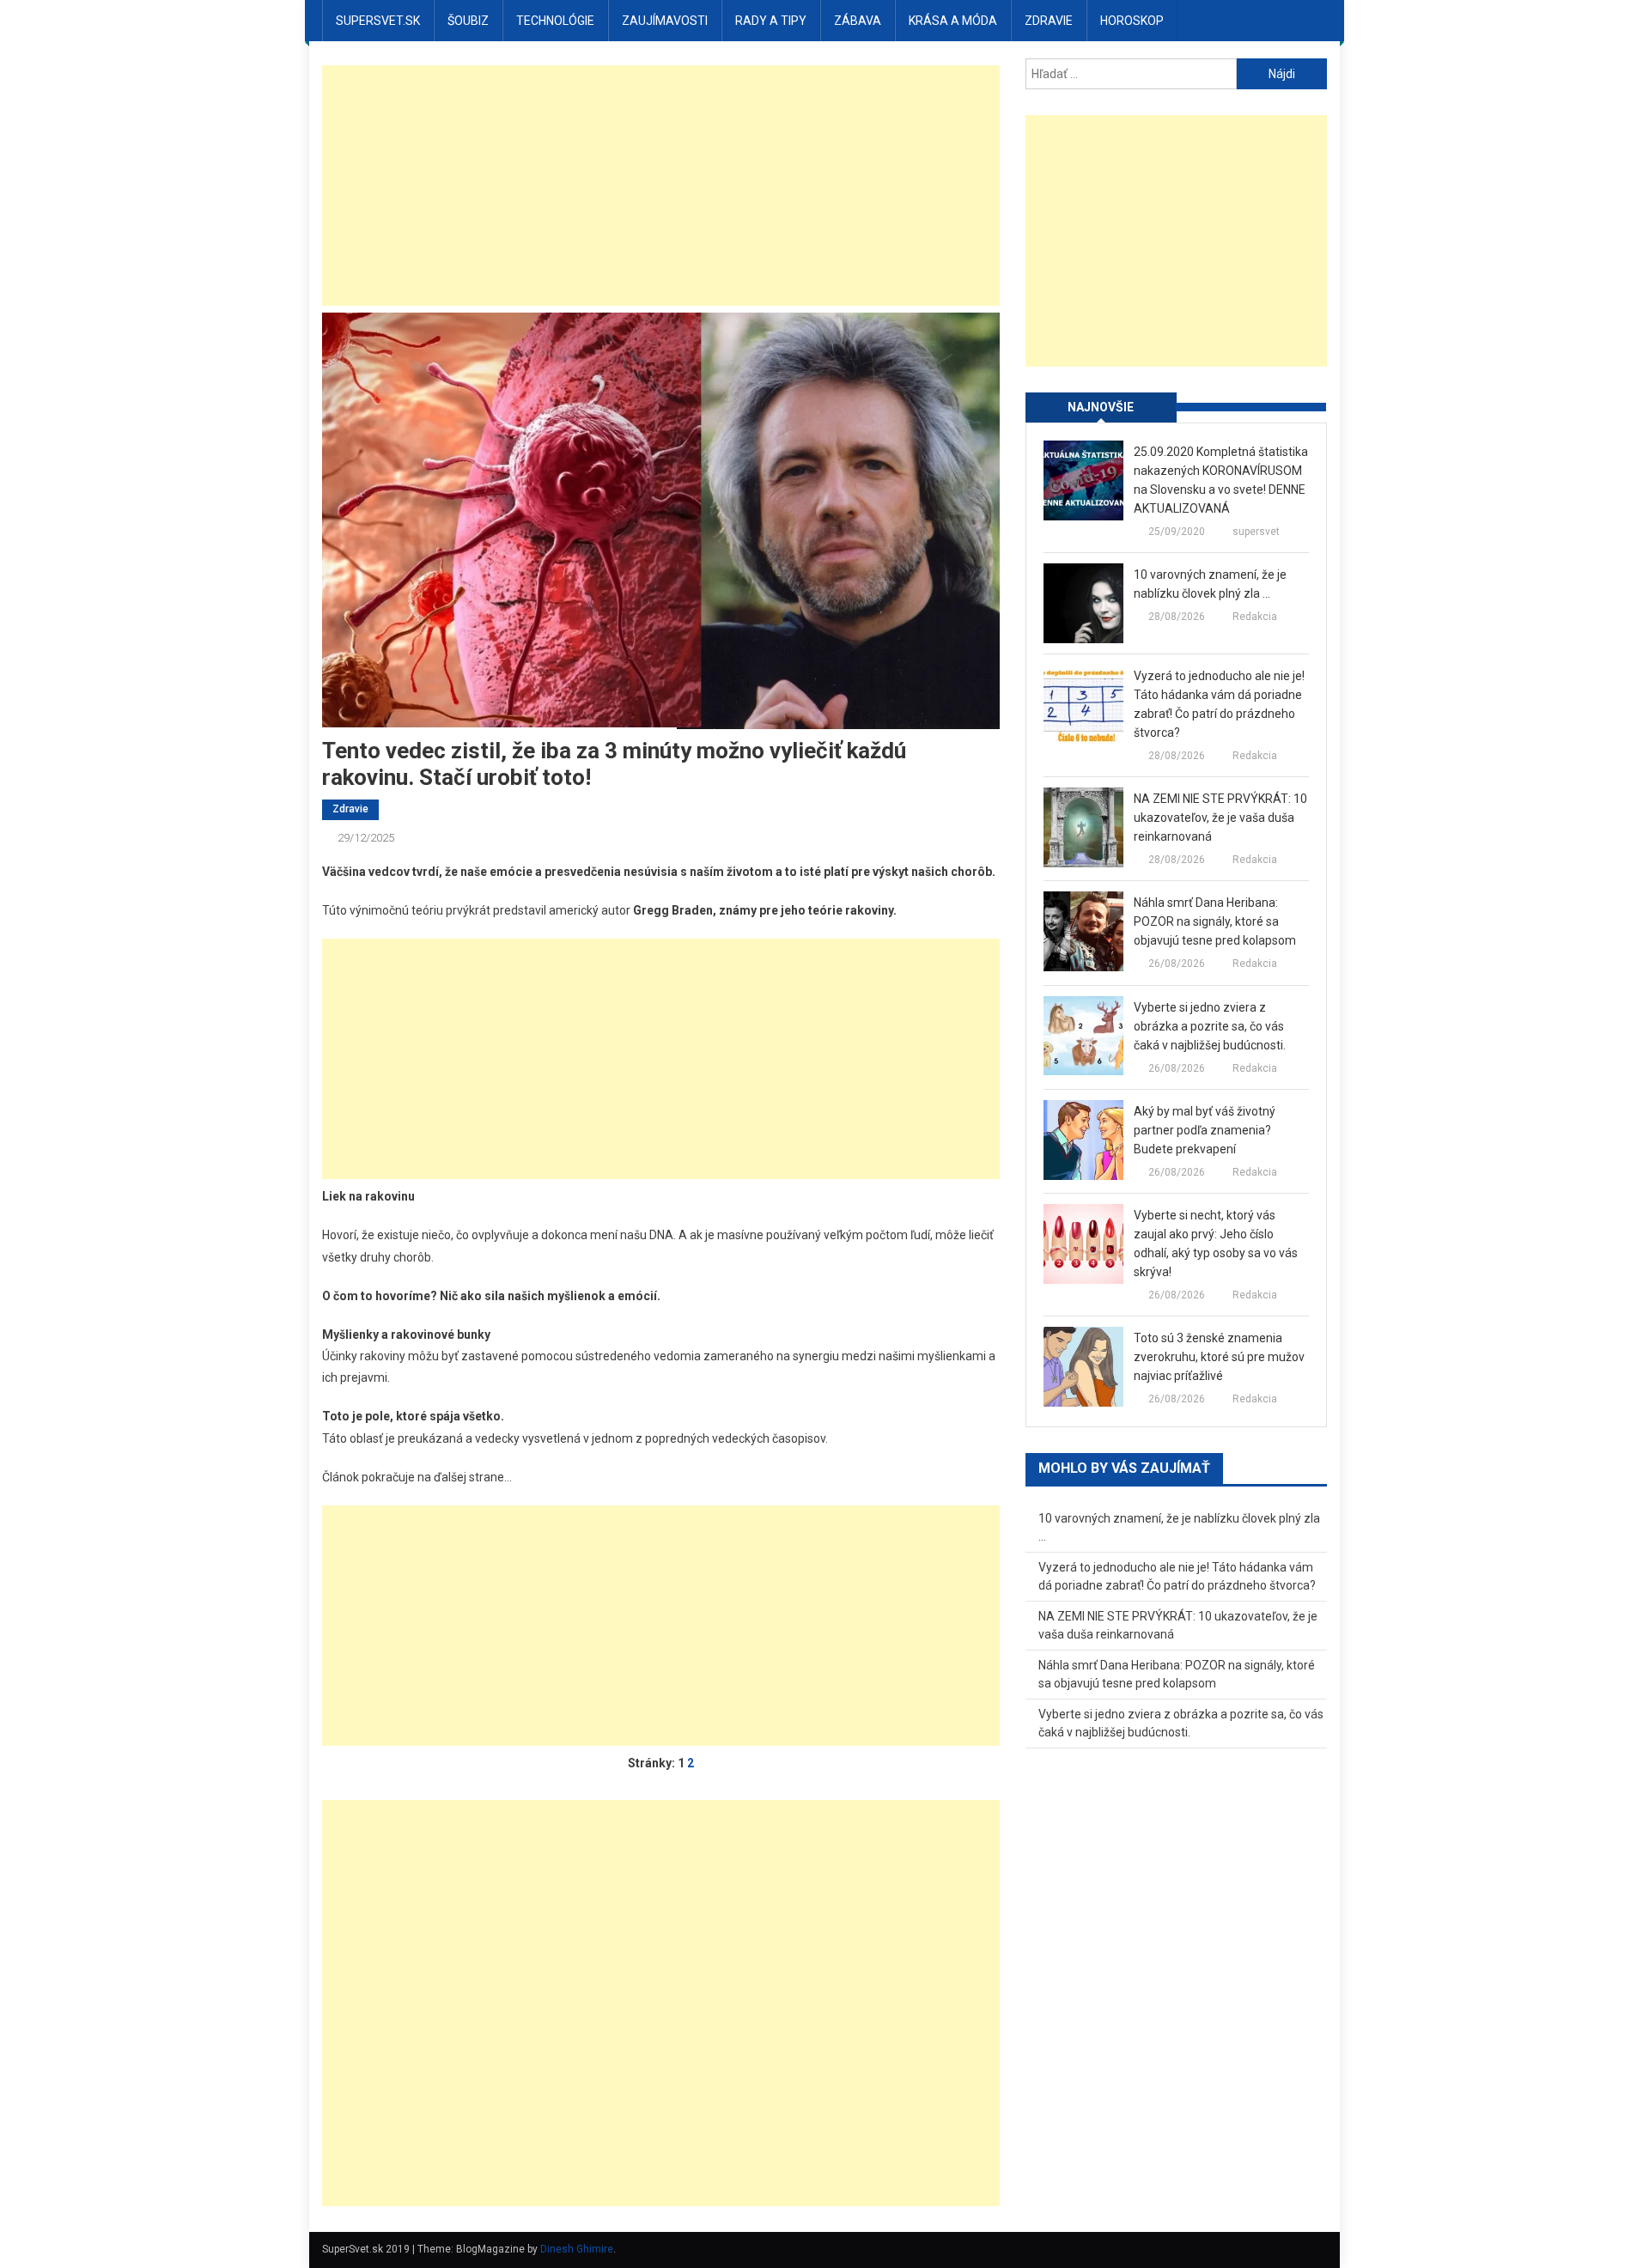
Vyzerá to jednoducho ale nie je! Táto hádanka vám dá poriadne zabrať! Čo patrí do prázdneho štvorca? (1219, 704)
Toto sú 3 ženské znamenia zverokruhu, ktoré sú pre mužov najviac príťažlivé (1219, 1357)
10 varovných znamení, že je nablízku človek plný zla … (1210, 584)
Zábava (858, 21)
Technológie (555, 21)
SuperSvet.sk (378, 21)
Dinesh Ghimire (577, 2249)
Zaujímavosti (665, 21)
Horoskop (1132, 21)
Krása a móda (953, 21)
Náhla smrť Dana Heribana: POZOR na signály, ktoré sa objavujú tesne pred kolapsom (1215, 921)
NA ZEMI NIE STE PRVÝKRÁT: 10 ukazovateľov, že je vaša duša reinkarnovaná (1220, 818)
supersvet (1256, 532)
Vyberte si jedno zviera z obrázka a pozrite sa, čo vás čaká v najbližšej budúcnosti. (1210, 1026)
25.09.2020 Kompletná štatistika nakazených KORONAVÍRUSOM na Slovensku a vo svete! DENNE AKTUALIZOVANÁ (1221, 480)
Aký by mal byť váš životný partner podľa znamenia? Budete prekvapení (1205, 1130)
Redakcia (1255, 617)
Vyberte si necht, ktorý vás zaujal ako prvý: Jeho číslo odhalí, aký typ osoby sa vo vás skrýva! (1216, 1243)
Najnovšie (1101, 407)
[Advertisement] (661, 185)
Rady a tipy (771, 21)
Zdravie (1049, 21)
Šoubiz (468, 21)
